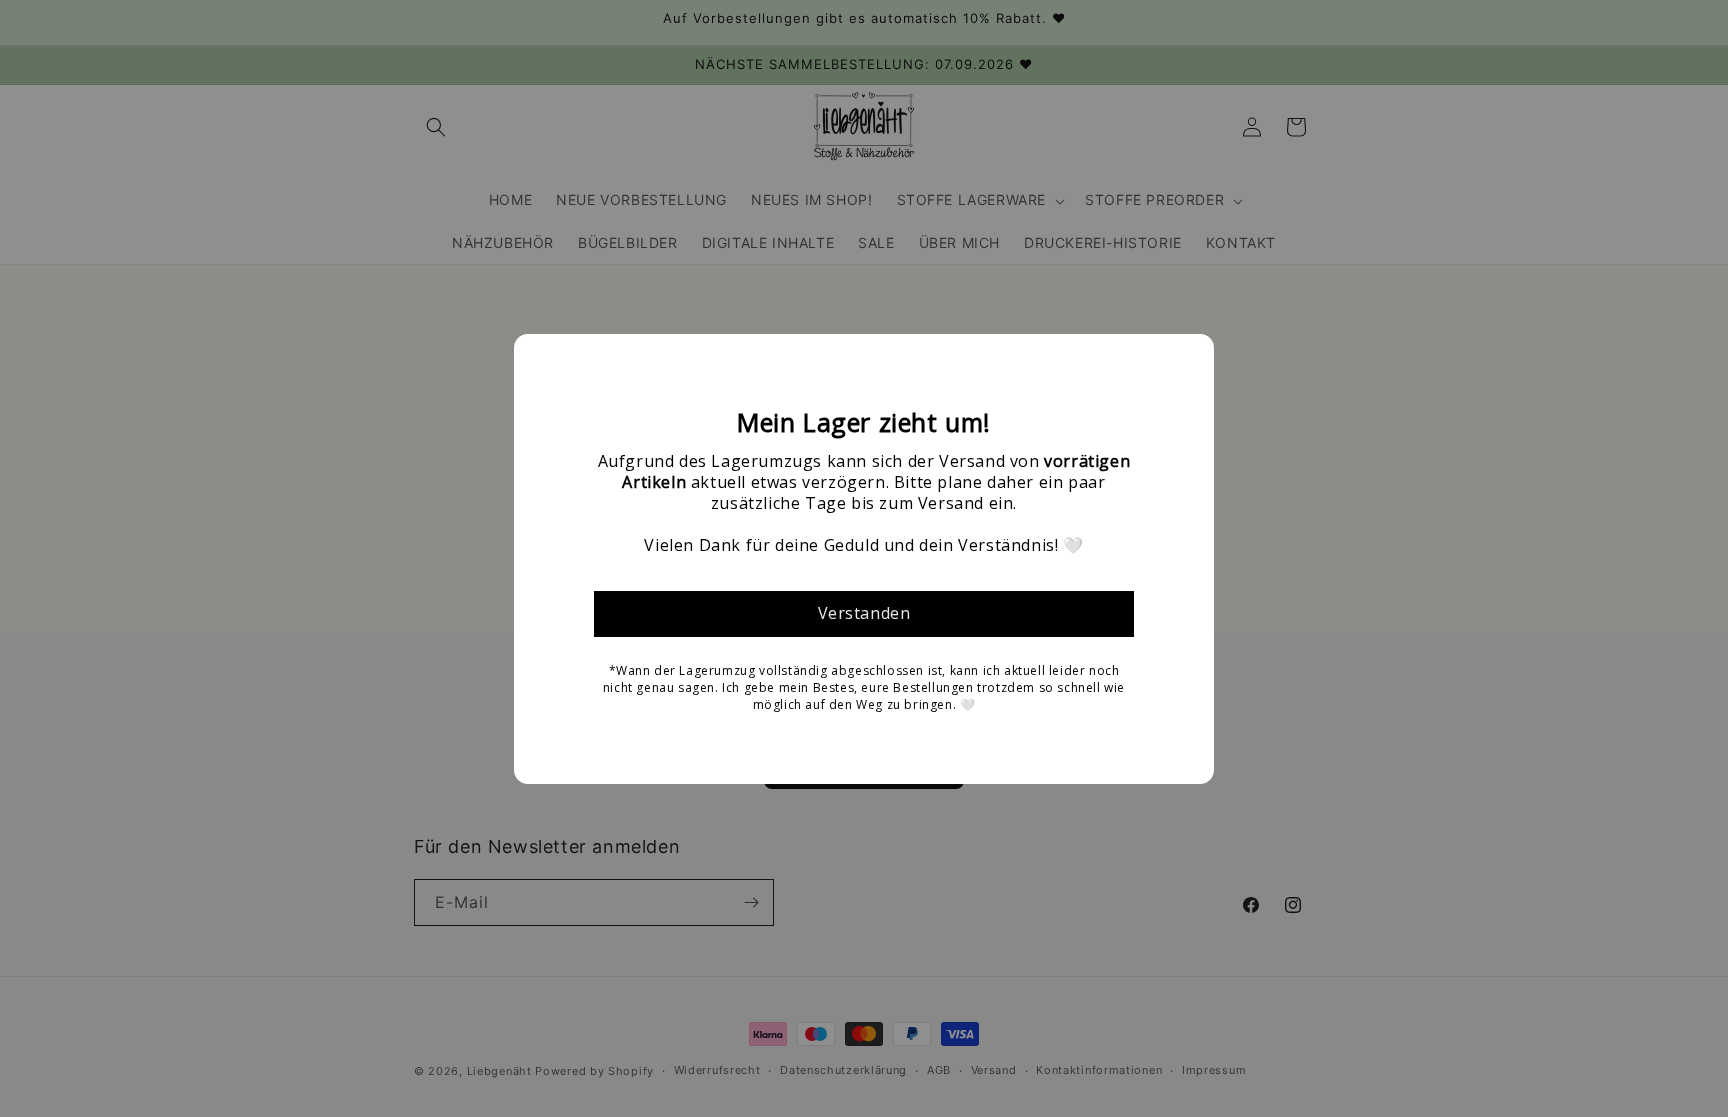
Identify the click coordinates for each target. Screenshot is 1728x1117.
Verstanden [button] (864, 613)
